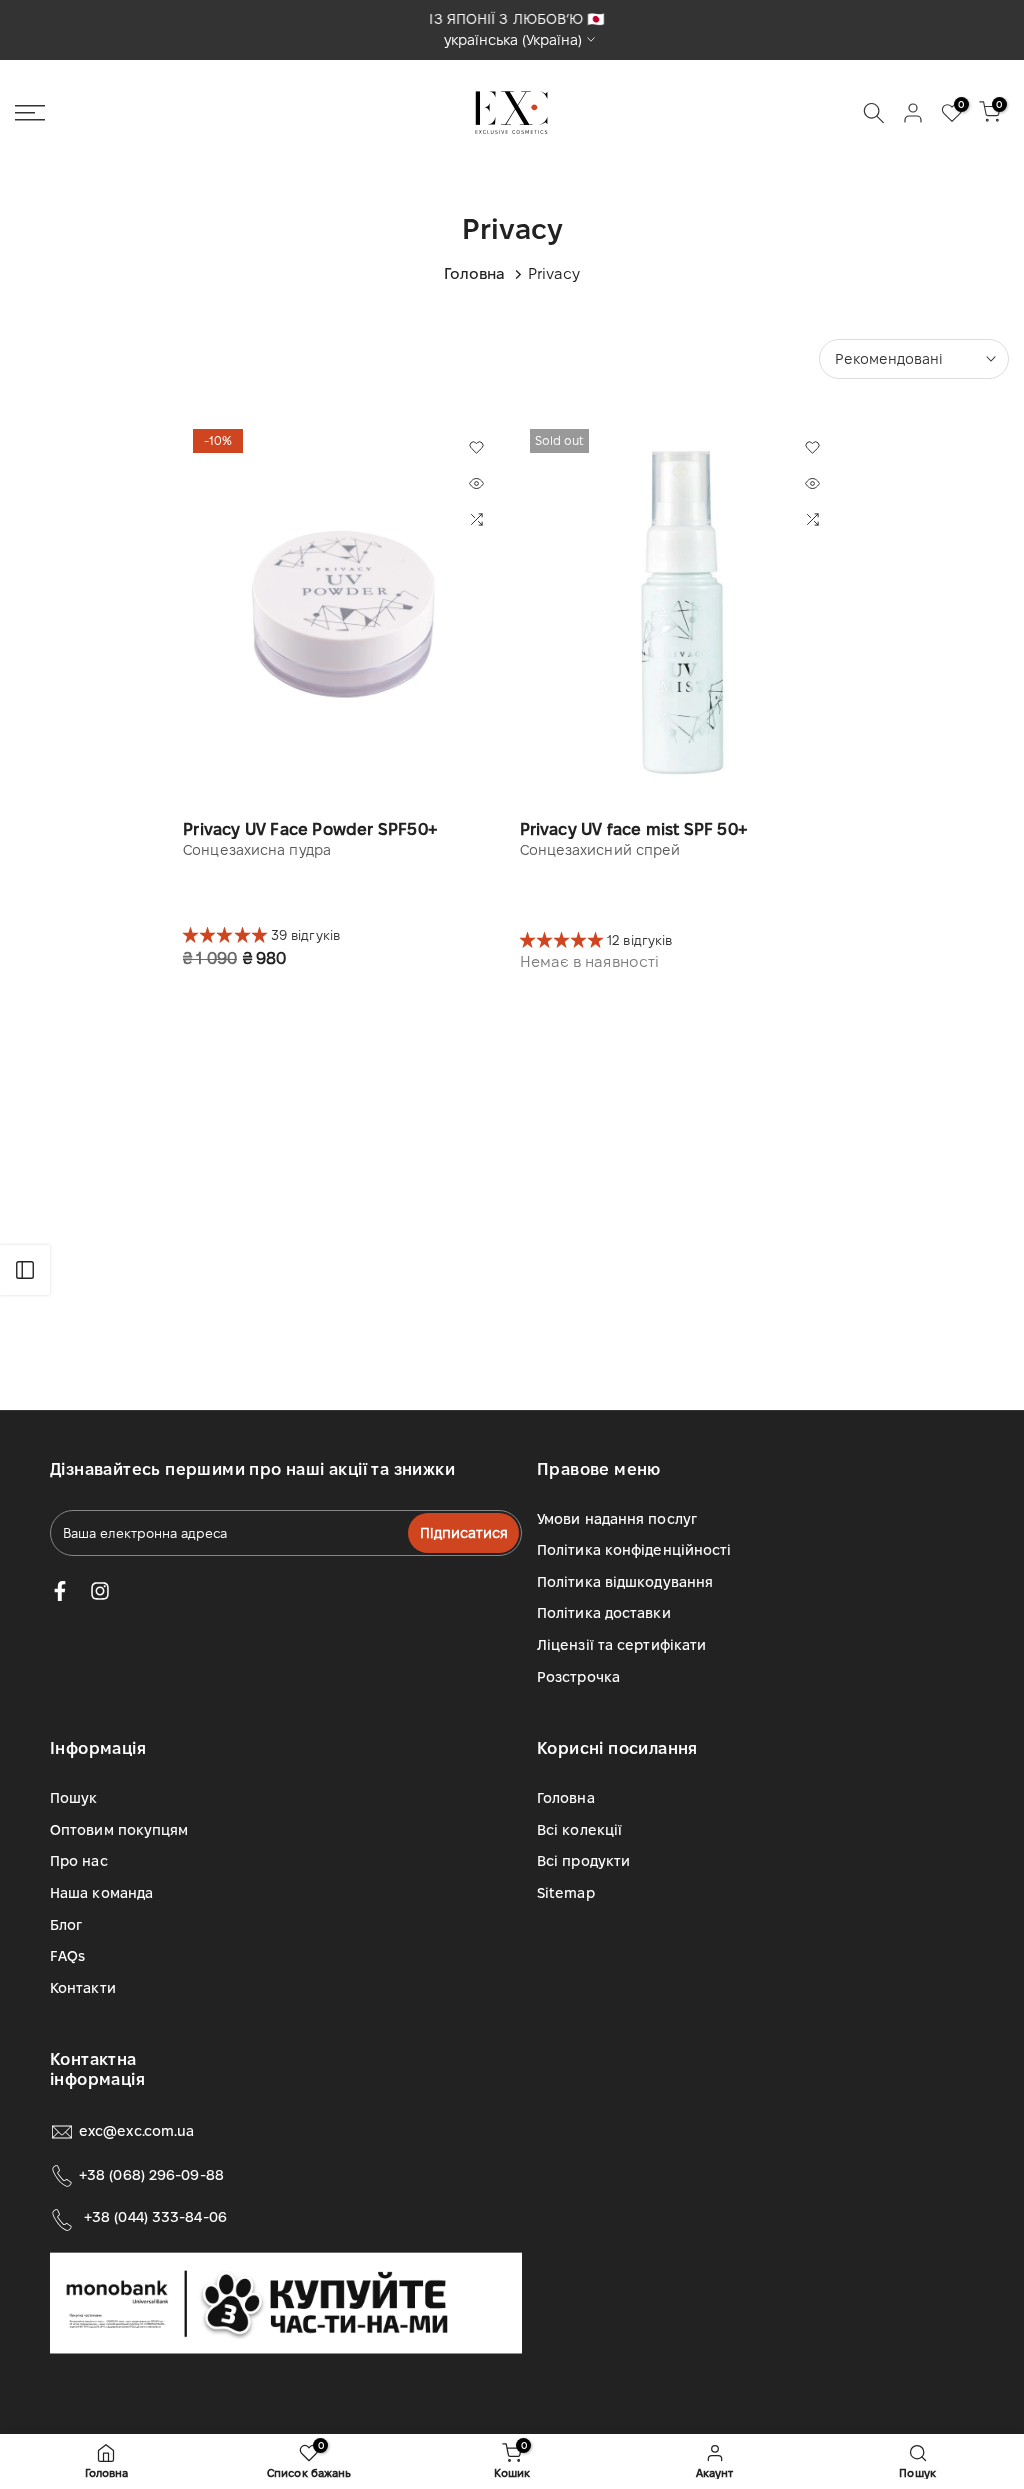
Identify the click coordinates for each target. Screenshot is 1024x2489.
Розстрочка (578, 1677)
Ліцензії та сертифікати (621, 1645)
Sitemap (566, 1893)
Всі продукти (583, 1861)
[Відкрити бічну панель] (25, 1270)
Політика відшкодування (625, 1582)
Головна (475, 273)
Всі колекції (579, 1830)
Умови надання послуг (617, 1519)
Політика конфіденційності (634, 1550)
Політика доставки (604, 1613)
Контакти (83, 1988)
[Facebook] (60, 1591)
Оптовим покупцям (119, 1830)
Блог (66, 1925)
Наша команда (101, 1893)
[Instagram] (100, 1591)
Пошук (74, 1798)
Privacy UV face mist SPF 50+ (634, 829)
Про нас (79, 1861)
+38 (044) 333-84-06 (155, 2217)
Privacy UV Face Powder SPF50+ (310, 829)
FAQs (67, 1956)
